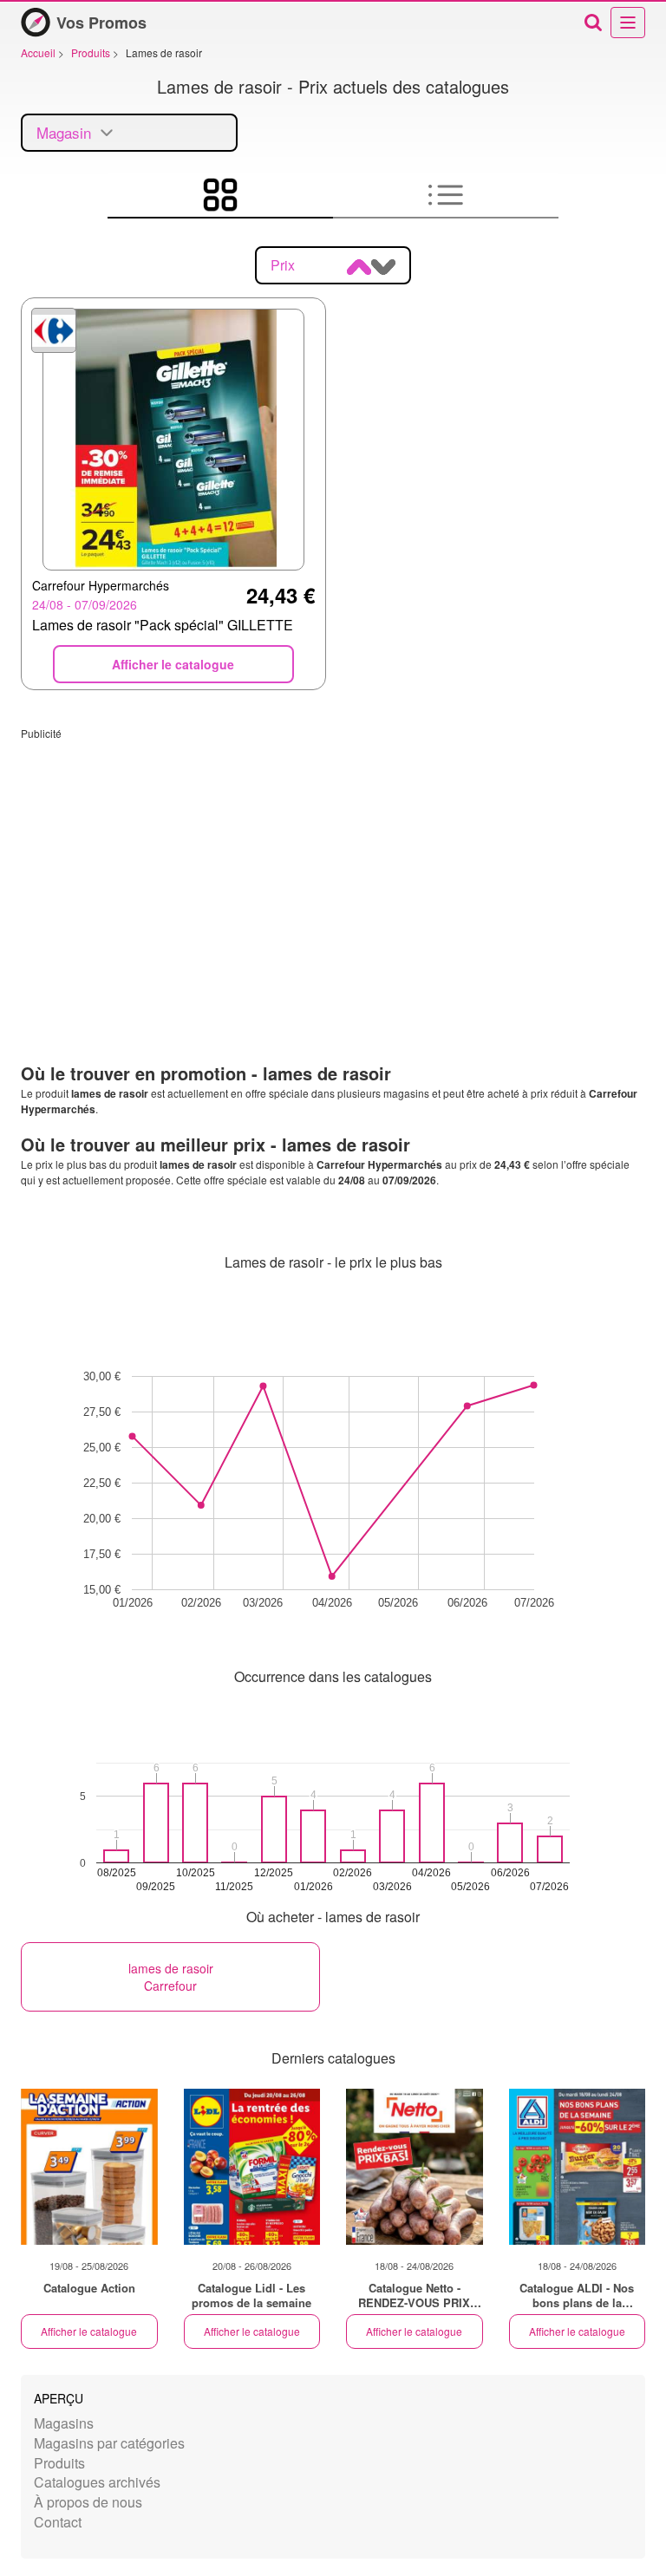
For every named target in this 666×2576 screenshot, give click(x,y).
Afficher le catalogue (89, 2331)
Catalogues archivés (97, 2482)
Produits (59, 2463)
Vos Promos (101, 23)
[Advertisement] (333, 862)
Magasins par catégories (109, 2443)
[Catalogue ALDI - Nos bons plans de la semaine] (578, 2167)
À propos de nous (88, 2502)
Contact (58, 2522)
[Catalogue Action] (89, 2167)
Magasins (64, 2423)
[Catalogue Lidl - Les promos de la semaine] (252, 2167)
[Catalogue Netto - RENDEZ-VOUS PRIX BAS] (415, 2167)
